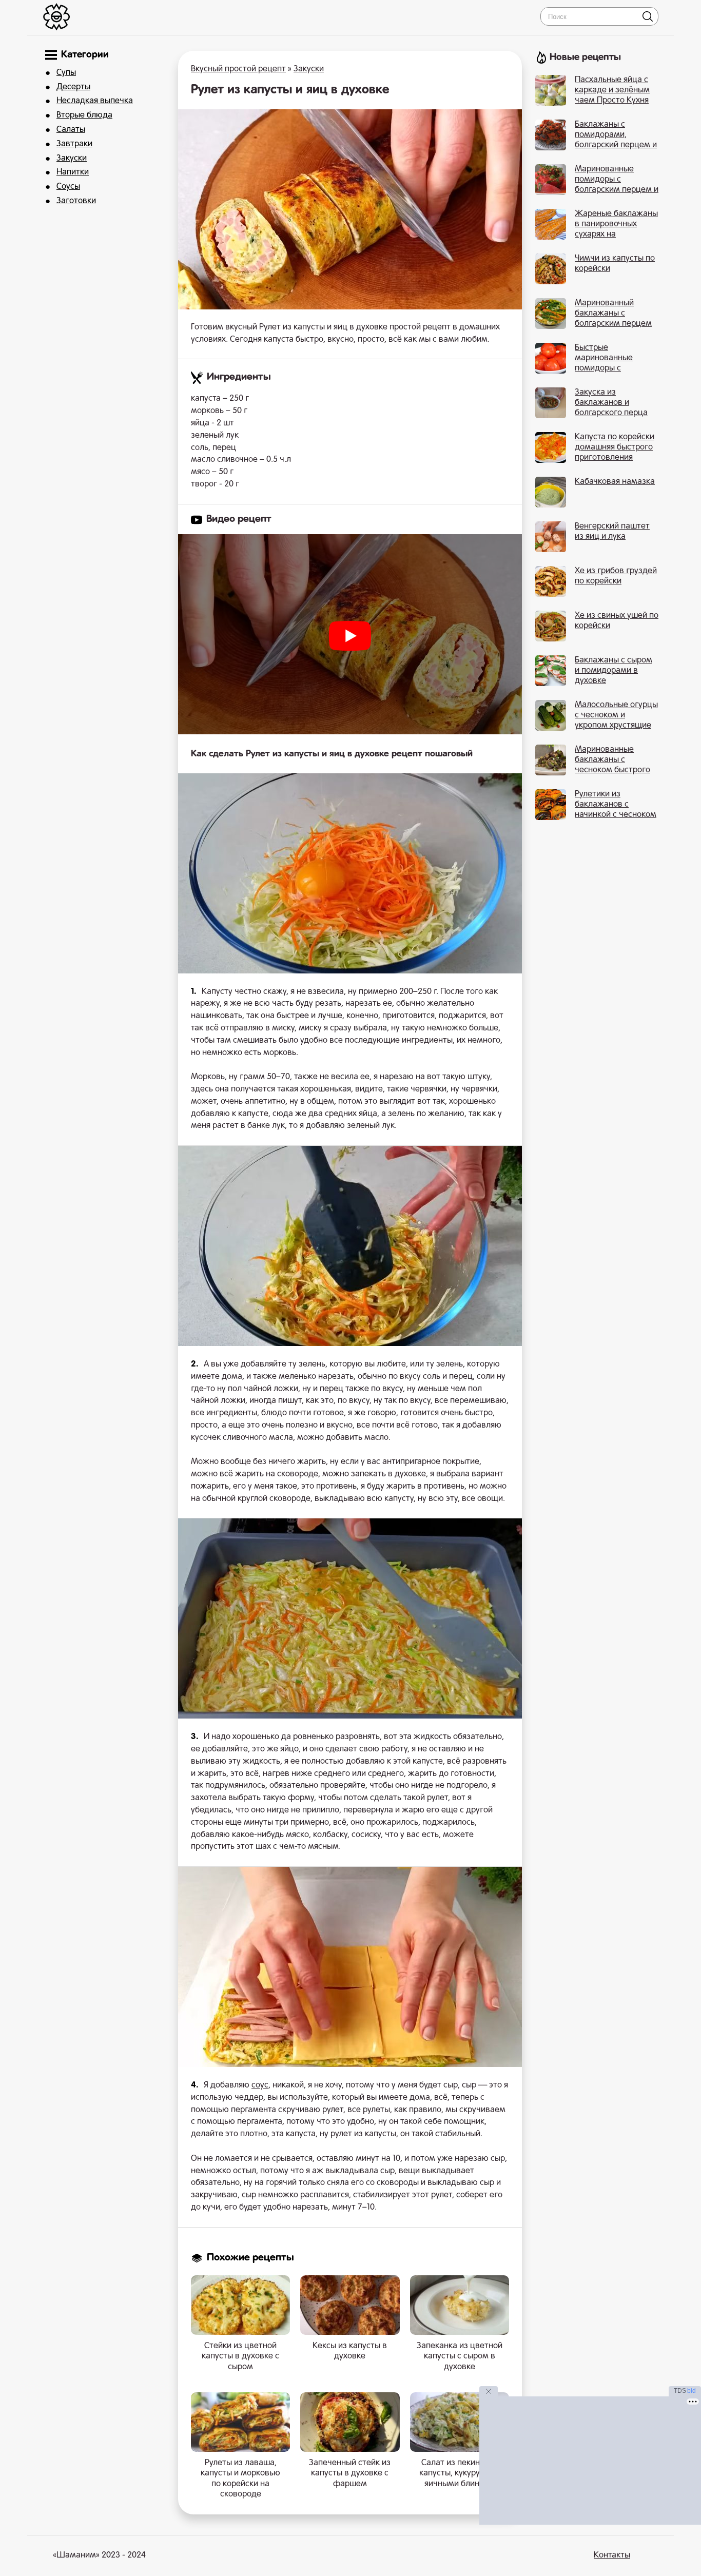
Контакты (612, 2555)
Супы (66, 73)
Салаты (71, 130)
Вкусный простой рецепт (238, 69)
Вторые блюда (84, 115)
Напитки (73, 172)
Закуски (72, 159)
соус (260, 2085)
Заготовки (76, 201)
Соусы (68, 187)
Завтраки (74, 144)
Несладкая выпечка (95, 101)
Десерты (73, 87)
